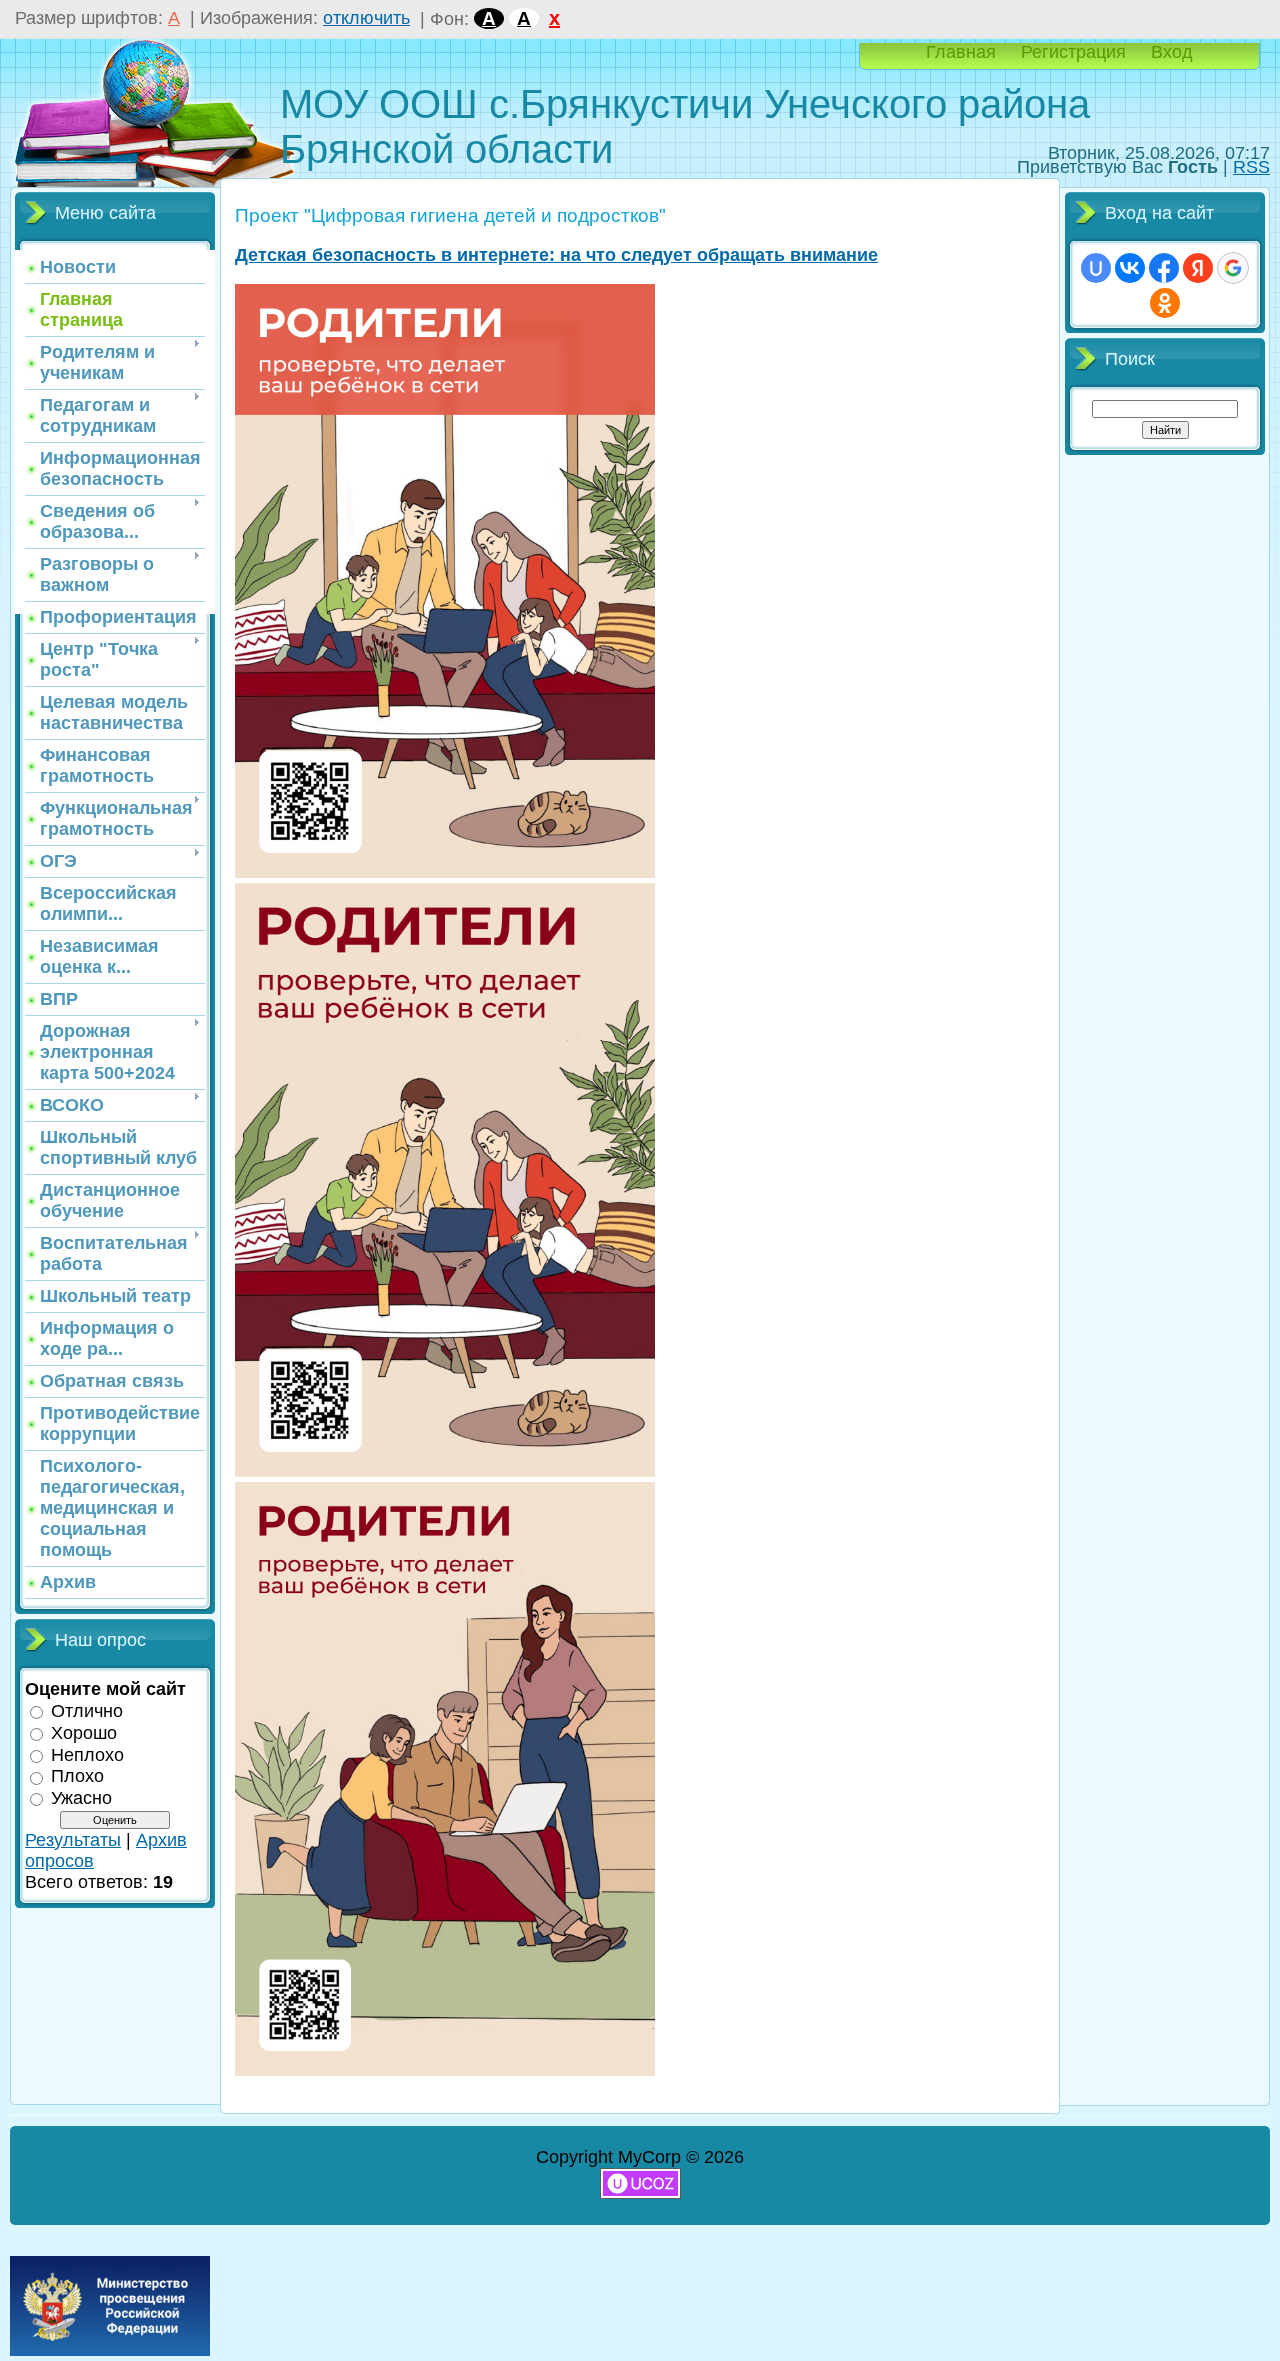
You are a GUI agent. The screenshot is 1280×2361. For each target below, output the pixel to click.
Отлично (87, 1711)
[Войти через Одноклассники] (1165, 303)
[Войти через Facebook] (1164, 268)
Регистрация (1073, 52)
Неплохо (87, 1754)
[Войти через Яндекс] (1198, 268)
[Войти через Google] (1233, 268)
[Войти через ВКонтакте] (1130, 268)
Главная (961, 52)
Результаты (73, 1840)
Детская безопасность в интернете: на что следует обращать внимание (556, 255)
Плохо (77, 1776)
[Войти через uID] (1096, 268)
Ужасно (81, 1798)
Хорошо (84, 1733)
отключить (366, 18)
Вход (1172, 52)
